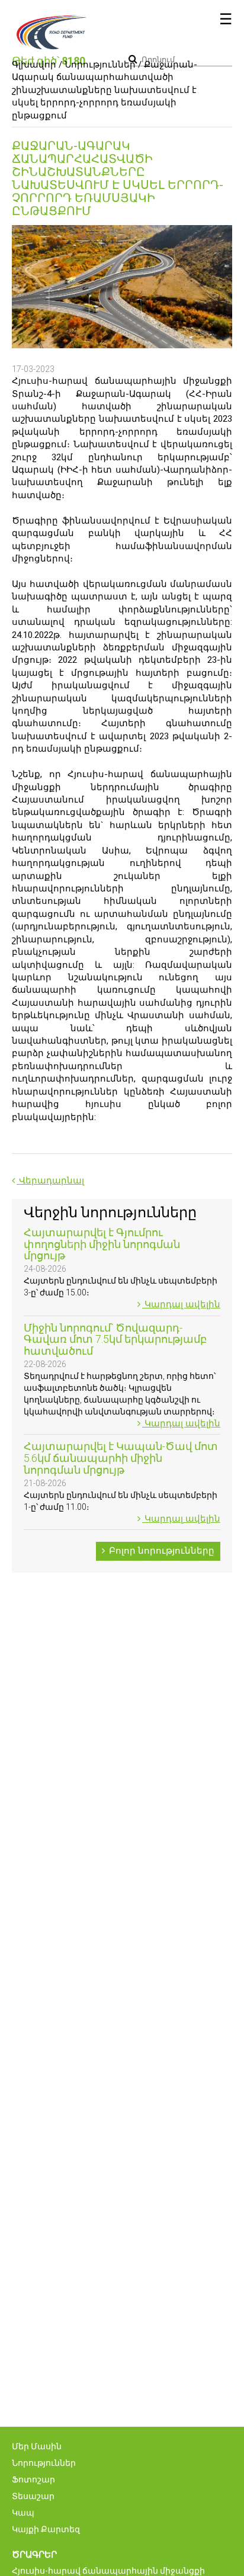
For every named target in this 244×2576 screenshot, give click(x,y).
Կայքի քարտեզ (46, 2529)
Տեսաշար (33, 2496)
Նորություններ (100, 65)
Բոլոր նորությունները (160, 1551)
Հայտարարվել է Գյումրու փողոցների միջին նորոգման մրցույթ (102, 1244)
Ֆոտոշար (33, 2479)
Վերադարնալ (50, 1180)
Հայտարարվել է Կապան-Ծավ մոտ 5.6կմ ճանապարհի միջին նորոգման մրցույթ (121, 1458)
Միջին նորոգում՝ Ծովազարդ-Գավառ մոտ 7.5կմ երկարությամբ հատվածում (115, 1340)
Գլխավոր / (37, 65)
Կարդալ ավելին (181, 1304)
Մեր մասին (37, 2446)
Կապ (23, 2513)
